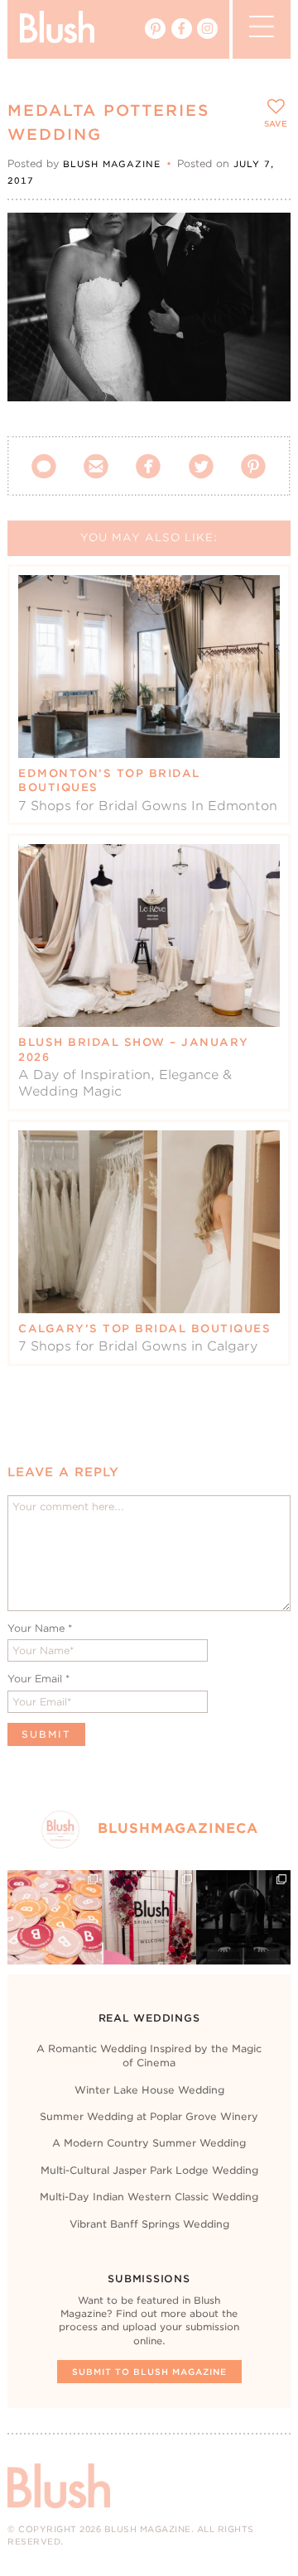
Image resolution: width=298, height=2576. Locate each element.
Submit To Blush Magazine (149, 2372)
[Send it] (264, 314)
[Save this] (264, 239)
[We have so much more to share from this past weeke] (55, 1917)
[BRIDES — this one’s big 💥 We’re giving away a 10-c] (243, 1917)
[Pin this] (264, 276)
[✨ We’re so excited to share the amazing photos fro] (149, 1917)
